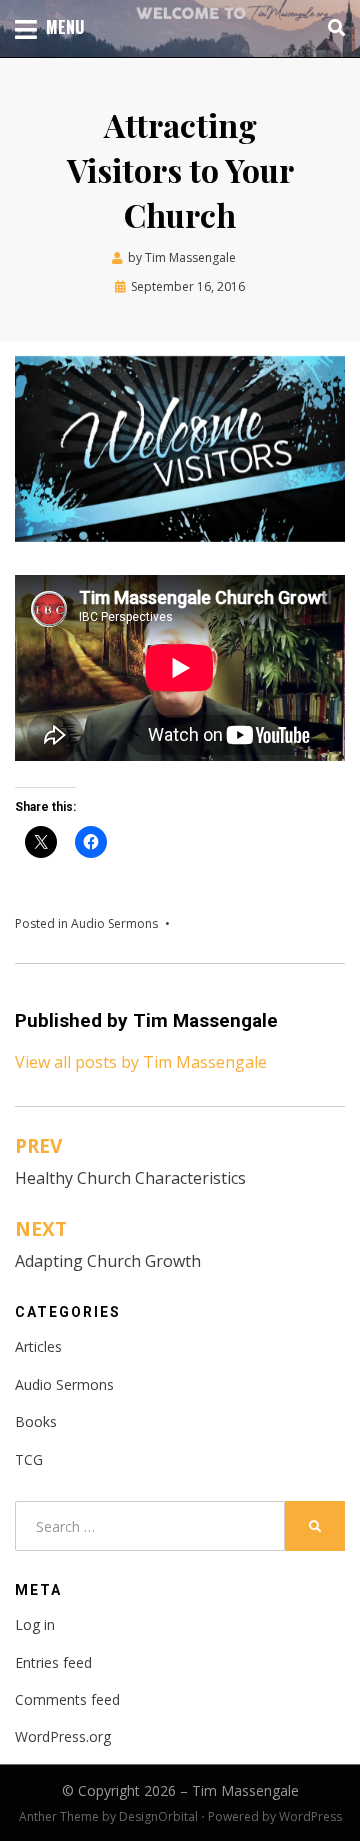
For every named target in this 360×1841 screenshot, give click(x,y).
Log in (35, 1624)
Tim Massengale (245, 1790)
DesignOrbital (158, 1816)
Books (36, 1421)
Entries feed (53, 1662)
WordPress (310, 1816)
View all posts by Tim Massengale (141, 1062)
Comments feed (67, 1699)
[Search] (331, 28)
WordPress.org (63, 1736)
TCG (29, 1459)
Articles (38, 1346)
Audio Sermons (114, 923)
